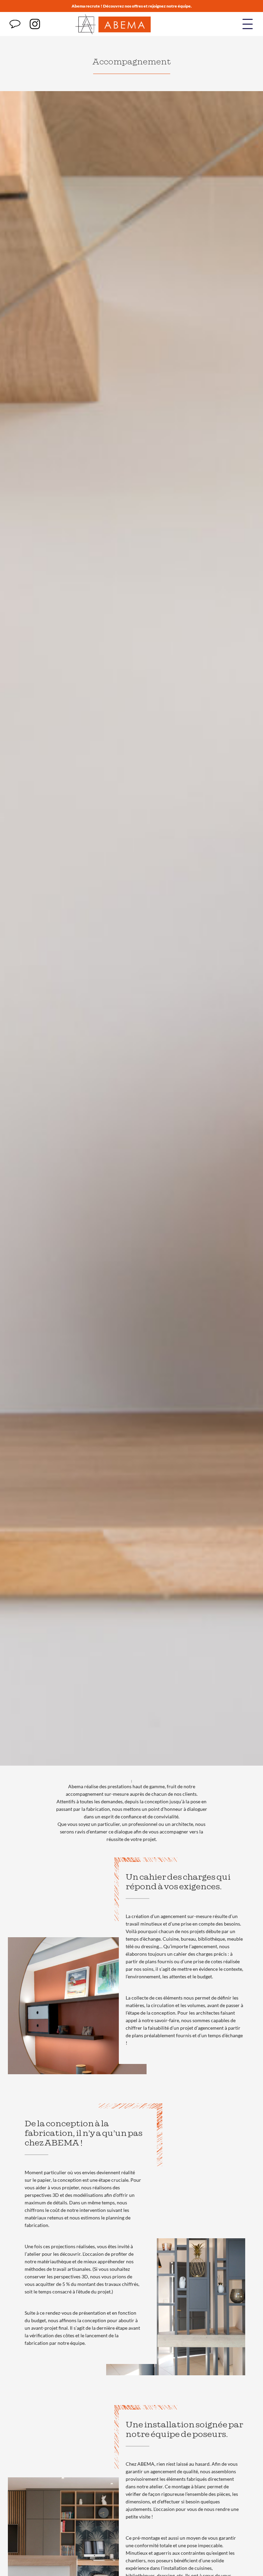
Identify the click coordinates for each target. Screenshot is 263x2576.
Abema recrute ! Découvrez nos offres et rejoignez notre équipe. (132, 6)
